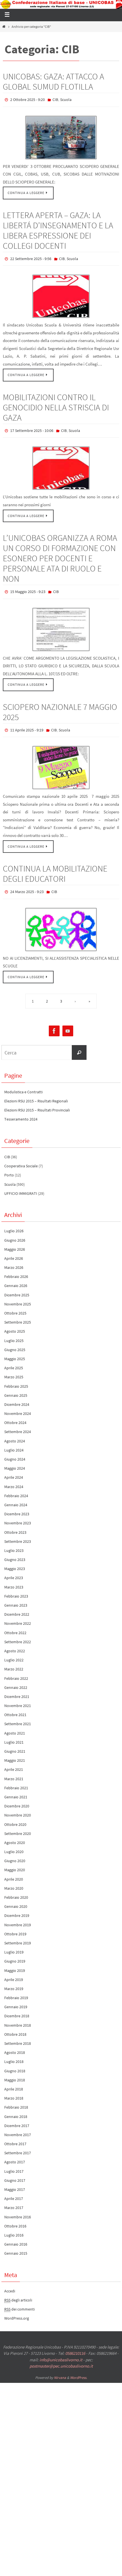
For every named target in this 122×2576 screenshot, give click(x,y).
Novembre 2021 (18, 1698)
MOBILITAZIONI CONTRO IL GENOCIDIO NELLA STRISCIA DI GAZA (56, 405)
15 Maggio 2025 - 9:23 (28, 587)
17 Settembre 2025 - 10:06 (32, 428)
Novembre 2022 (18, 1616)
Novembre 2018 (18, 2017)
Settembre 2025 (18, 1315)
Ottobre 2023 (15, 1524)
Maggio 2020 (15, 1862)
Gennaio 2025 (16, 1387)
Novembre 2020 (18, 1807)
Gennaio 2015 (16, 2246)
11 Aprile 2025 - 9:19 (27, 724)
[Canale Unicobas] (68, 1023)
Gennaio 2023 (16, 1597)
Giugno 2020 (15, 1853)
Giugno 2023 (15, 1552)
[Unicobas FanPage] (54, 1023)
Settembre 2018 (18, 2035)
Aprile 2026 (14, 1250)
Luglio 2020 (14, 1844)
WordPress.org (17, 2311)
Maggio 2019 (15, 1963)
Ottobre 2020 (15, 1817)
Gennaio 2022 (16, 1680)
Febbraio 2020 (16, 1889)
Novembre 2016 (18, 2209)
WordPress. (79, 2370)
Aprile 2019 (14, 1972)
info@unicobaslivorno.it (61, 2352)
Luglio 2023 (14, 1543)
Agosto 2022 (15, 1643)
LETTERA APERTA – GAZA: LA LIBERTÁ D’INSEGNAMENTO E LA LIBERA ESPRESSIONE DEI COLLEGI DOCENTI (58, 229)
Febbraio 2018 (16, 2100)
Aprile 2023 (14, 1570)
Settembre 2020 (18, 1826)
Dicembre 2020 (17, 1798)
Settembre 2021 (18, 1716)
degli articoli (18, 2292)
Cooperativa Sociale (21, 1158)
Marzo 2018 (14, 2090)
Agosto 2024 (15, 1433)
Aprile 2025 (14, 1360)
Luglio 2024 (14, 1442)
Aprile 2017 (14, 2191)
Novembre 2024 (18, 1406)
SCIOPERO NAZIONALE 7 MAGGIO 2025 (60, 706)
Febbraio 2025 (16, 1378)
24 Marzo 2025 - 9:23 (27, 885)
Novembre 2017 (18, 2127)
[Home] (4, 27)
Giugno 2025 (15, 1342)
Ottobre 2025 (15, 1305)
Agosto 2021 (15, 1725)
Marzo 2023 (14, 1579)
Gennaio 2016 (16, 2237)
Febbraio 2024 (16, 1488)
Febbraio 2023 (16, 1588)
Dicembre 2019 (17, 1908)
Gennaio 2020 (16, 1899)
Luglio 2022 (14, 1652)
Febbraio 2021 (16, 1780)
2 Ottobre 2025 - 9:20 (28, 99)
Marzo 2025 (14, 1369)
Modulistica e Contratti (23, 1084)
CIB (55, 99)
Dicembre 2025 (17, 1287)
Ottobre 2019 (15, 1926)
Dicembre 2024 (17, 1396)
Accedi (10, 2283)
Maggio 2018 (15, 2072)
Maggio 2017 (15, 2182)
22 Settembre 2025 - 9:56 (31, 257)
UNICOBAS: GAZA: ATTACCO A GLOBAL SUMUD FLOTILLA (53, 81)
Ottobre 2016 (15, 2218)
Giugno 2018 (15, 2063)
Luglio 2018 (14, 2054)
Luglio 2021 (14, 1734)
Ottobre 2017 (15, 2136)
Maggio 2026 (15, 1241)
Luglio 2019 (14, 1944)
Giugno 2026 (15, 1232)
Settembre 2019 (18, 1935)
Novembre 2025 (18, 1296)
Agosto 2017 (15, 2154)
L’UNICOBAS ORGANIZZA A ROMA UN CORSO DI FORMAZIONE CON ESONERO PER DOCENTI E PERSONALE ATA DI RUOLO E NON (60, 554)
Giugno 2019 (15, 1953)
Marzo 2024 (14, 1479)
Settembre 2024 (18, 1424)
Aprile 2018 (14, 2081)
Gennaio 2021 (16, 1789)
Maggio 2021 (15, 1753)
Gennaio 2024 (16, 1497)
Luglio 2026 (14, 1223)
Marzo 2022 (14, 1661)
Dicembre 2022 (17, 1607)
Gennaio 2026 (16, 1278)
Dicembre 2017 (17, 2118)
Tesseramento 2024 (21, 1111)
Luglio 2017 (14, 2163)
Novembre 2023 (18, 1515)
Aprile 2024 (14, 1470)
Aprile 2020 (14, 1871)
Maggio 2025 (15, 1351)
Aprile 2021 (14, 1762)
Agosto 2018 (15, 2045)
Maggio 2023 (15, 1561)
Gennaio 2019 (16, 1999)
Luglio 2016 (14, 2227)
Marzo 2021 (14, 1771)
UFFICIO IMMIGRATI (21, 1185)
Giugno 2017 (15, 2172)
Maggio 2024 (15, 1461)
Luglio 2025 (14, 1333)
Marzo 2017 (14, 2200)
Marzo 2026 (14, 1260)
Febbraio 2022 (16, 1670)
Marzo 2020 (14, 1880)
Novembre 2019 (18, 1917)
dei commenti (19, 2301)
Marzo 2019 (14, 1981)
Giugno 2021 (15, 1743)
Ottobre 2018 (15, 2026)
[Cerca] (79, 1045)
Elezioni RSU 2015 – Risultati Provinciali (37, 1102)
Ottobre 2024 (15, 1415)
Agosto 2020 (15, 1835)
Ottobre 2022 (15, 1625)
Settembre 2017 (18, 2145)
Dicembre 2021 (17, 1689)
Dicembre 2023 (17, 1506)
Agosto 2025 (15, 1324)
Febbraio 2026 (16, 1269)
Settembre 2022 (18, 1634)
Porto (9, 1167)
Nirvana (60, 2370)
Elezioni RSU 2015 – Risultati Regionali (36, 1093)
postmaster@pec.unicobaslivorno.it (61, 2358)
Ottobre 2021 (15, 1707)
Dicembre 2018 (17, 2008)
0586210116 (75, 2346)
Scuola (66, 99)
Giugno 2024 (15, 1451)
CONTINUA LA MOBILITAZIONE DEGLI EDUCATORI (55, 867)
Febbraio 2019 (16, 1990)
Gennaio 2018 (16, 2109)
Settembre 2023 (18, 1533)
